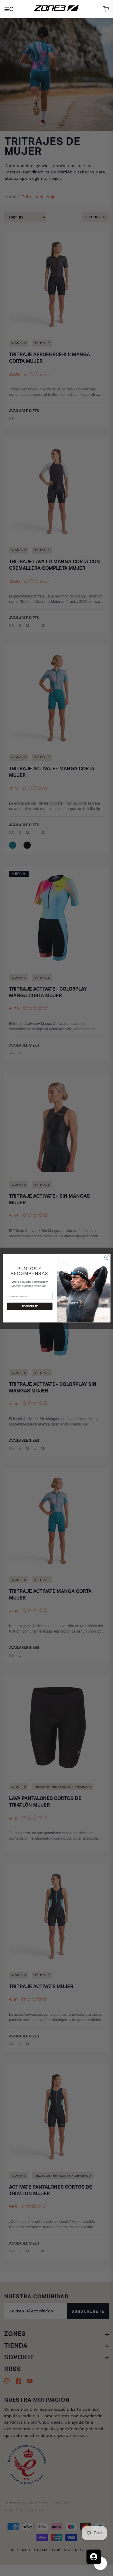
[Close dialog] (107, 1257)
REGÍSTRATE (30, 1306)
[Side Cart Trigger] (106, 9)
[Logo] (56, 9)
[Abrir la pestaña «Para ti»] (94, 2557)
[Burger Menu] (10, 9)
